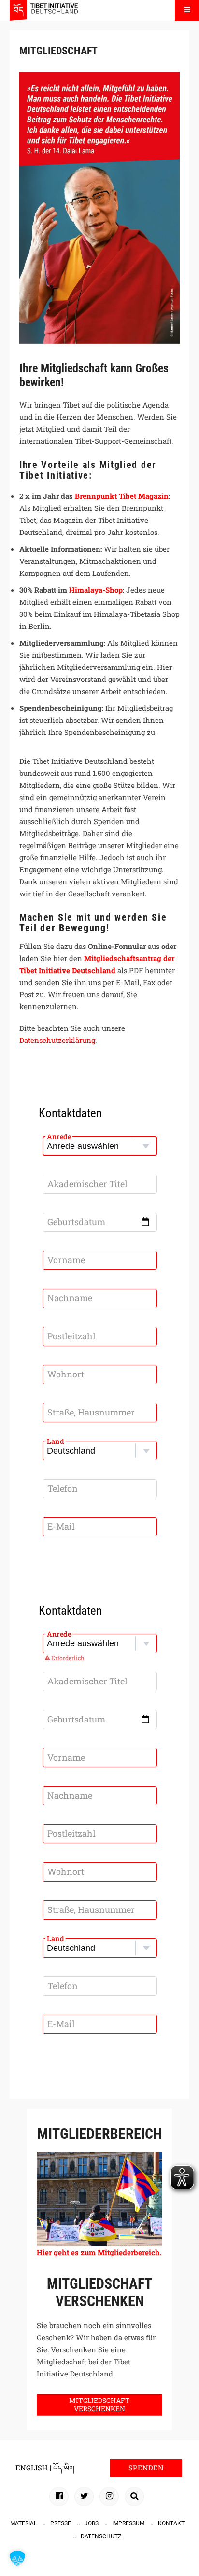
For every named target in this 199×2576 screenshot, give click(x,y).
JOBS (92, 2523)
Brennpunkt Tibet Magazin (122, 496)
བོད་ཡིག (64, 2468)
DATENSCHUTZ (101, 2536)
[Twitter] (84, 2496)
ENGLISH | (34, 2468)
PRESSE (61, 2523)
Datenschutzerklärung (57, 1040)
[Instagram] (109, 2496)
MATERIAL (23, 2523)
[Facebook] (59, 2496)
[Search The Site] (134, 2496)
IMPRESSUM (128, 2523)
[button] (17, 2559)
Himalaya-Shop (96, 590)
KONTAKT (171, 2523)
